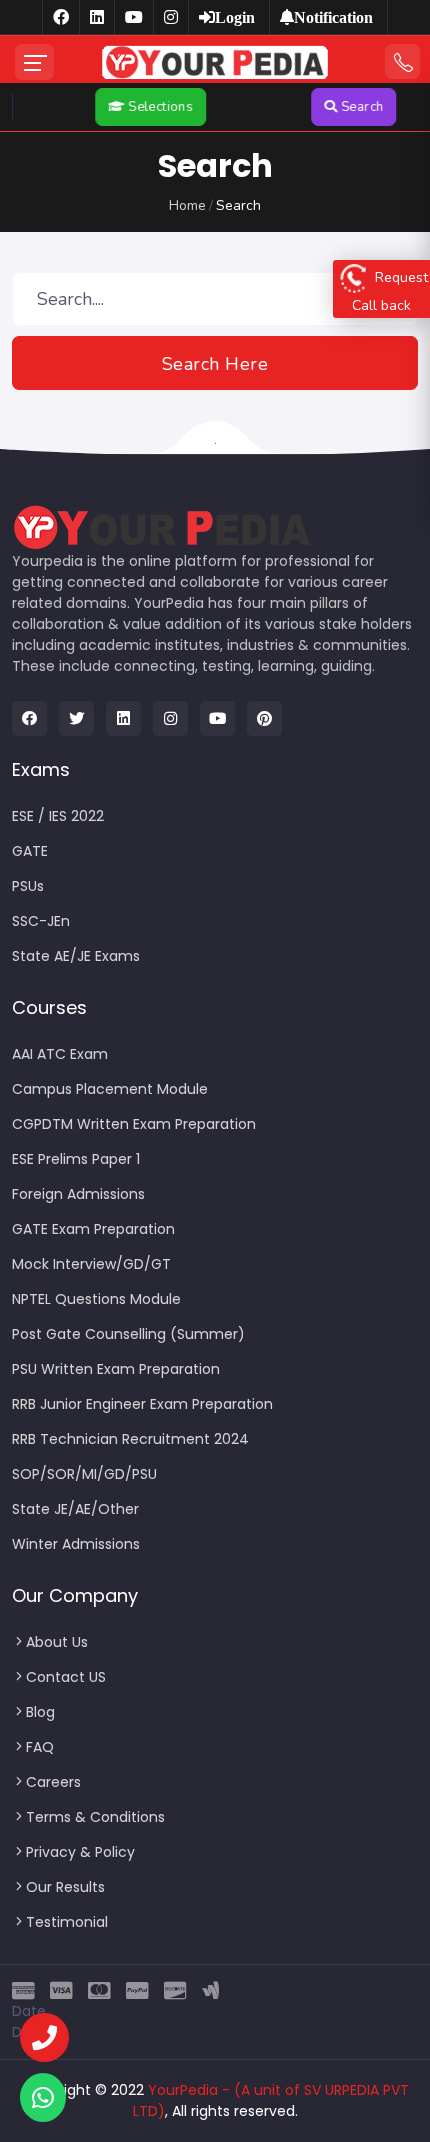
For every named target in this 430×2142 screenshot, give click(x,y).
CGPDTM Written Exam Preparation (134, 1124)
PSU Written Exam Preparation (116, 1369)
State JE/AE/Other (75, 1509)
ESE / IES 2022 (58, 816)
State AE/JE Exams (76, 956)
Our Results (65, 1887)
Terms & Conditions (95, 1817)
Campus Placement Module (110, 1089)
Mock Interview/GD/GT (91, 1264)
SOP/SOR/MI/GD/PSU (84, 1474)
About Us (57, 1642)
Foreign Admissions (78, 1194)
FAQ (40, 1747)
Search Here (215, 364)
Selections (149, 107)
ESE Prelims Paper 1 (76, 1159)
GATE (30, 851)
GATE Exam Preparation (93, 1229)
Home (187, 205)
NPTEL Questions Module (96, 1299)
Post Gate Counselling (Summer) (128, 1334)
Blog (40, 1712)
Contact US (66, 1677)
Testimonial (67, 1922)
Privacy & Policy (80, 1852)
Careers (53, 1782)
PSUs (28, 886)
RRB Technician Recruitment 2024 (130, 1439)
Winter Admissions (76, 1544)
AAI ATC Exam (60, 1054)
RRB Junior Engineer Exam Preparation (142, 1404)
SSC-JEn (41, 921)
